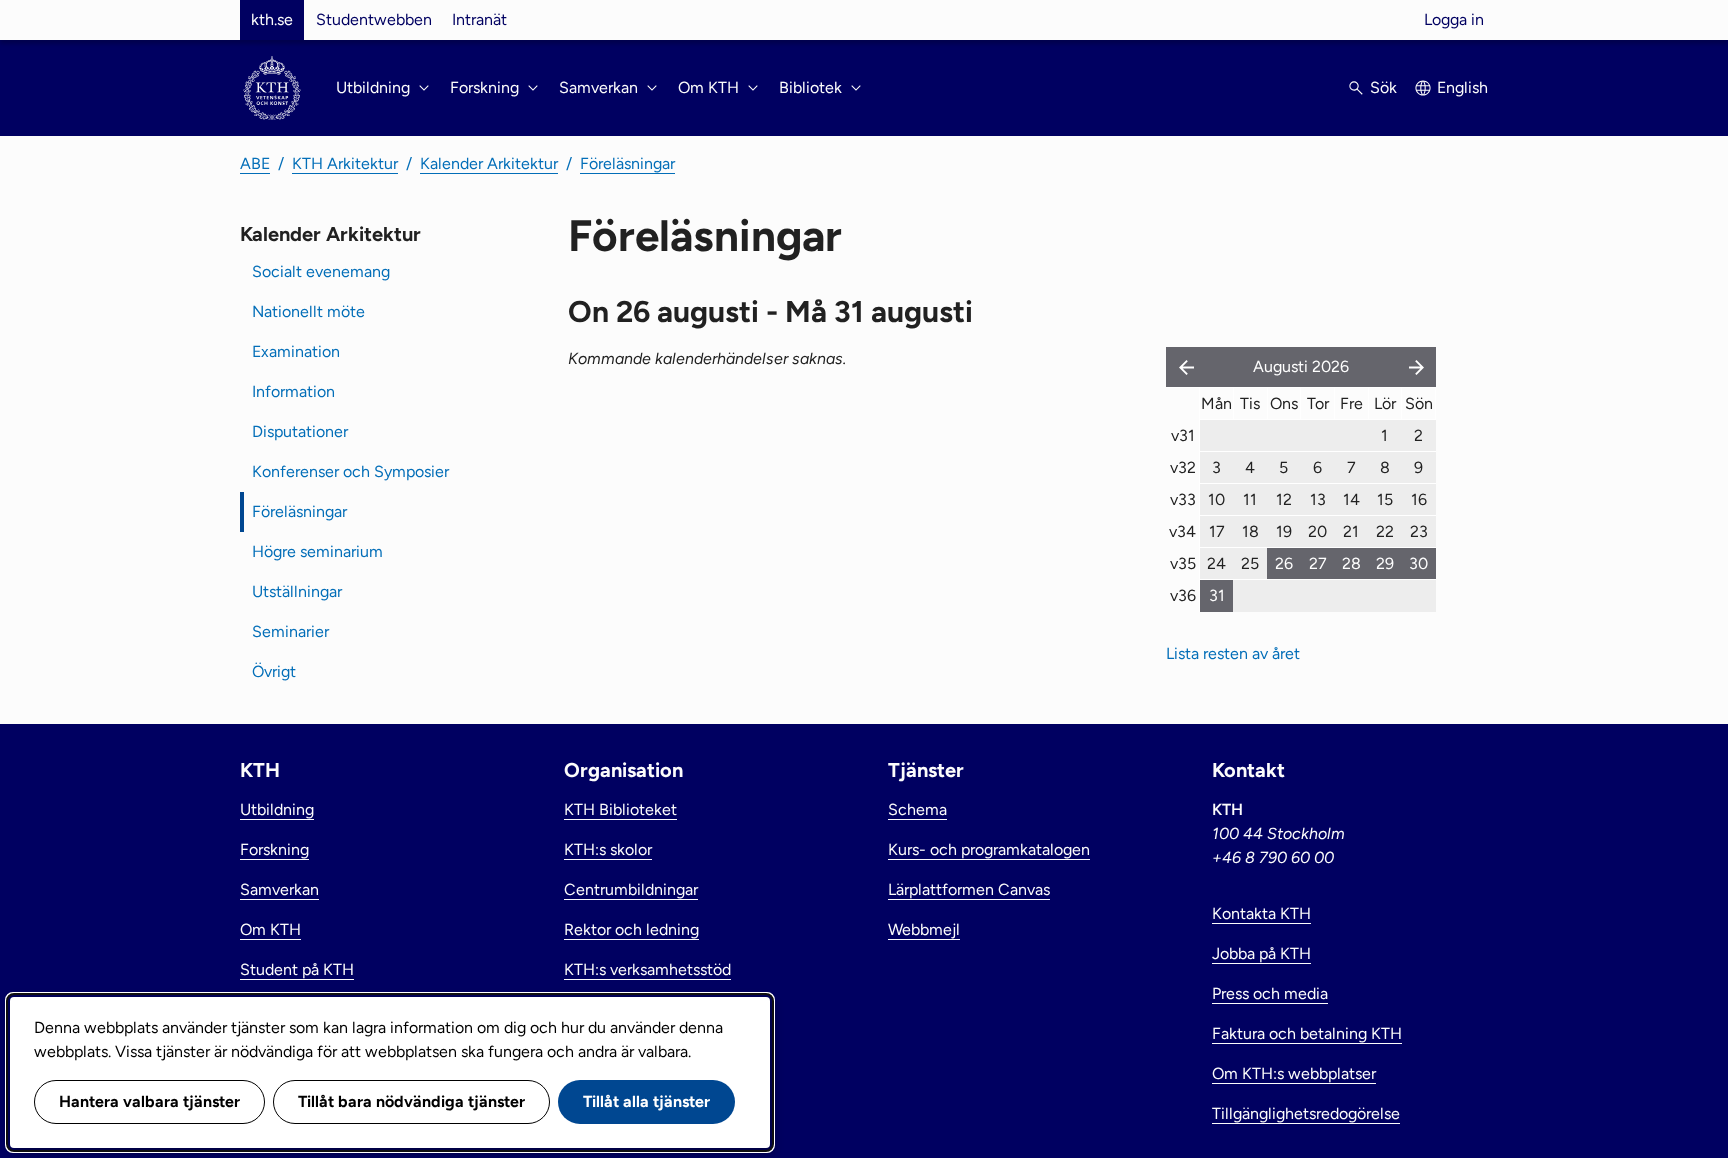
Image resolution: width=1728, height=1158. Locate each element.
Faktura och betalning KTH (1307, 1033)
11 (1250, 499)
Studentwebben (374, 19)
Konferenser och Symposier (350, 471)
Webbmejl (924, 929)
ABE (255, 163)
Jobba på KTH (1261, 953)
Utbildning (277, 809)
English (1462, 87)
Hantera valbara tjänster (149, 1101)
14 (1351, 499)
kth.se (272, 19)
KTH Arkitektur (345, 163)
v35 (1183, 563)
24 (1216, 563)
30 (1418, 563)
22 (1385, 531)
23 (1419, 531)
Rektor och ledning (631, 929)
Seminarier (290, 631)
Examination (296, 351)
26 (1284, 563)
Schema (917, 809)
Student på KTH (297, 969)
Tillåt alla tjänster (646, 1101)
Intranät (479, 19)
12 (1284, 499)
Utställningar (297, 591)
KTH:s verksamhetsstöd (647, 969)
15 (1385, 499)
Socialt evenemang (321, 271)
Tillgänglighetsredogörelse (1306, 1113)
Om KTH (270, 929)
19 (1284, 531)
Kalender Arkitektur (489, 163)
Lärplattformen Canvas (969, 889)
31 (1217, 595)
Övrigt (274, 671)
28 (1351, 563)
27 (1318, 563)
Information (293, 391)
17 (1217, 531)
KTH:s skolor (608, 849)
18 (1250, 531)
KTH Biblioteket (620, 809)
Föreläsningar (627, 163)
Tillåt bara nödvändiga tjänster (411, 1101)
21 (1351, 531)
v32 (1183, 467)
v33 (1183, 499)
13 (1318, 499)
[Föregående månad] (1182, 367)
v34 (1182, 531)
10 (1216, 499)
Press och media (1270, 993)
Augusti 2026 (1301, 366)
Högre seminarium (317, 551)
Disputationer (300, 431)
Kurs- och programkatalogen (989, 849)
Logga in (1454, 19)
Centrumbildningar (631, 889)
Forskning (274, 849)
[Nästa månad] (1418, 367)
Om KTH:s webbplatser (1294, 1073)
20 (1317, 531)
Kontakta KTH (1261, 913)
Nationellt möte (308, 311)
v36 (1183, 595)
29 (1385, 563)
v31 (1183, 435)
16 (1419, 499)
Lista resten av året (1233, 653)
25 (1250, 563)
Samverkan (279, 889)
